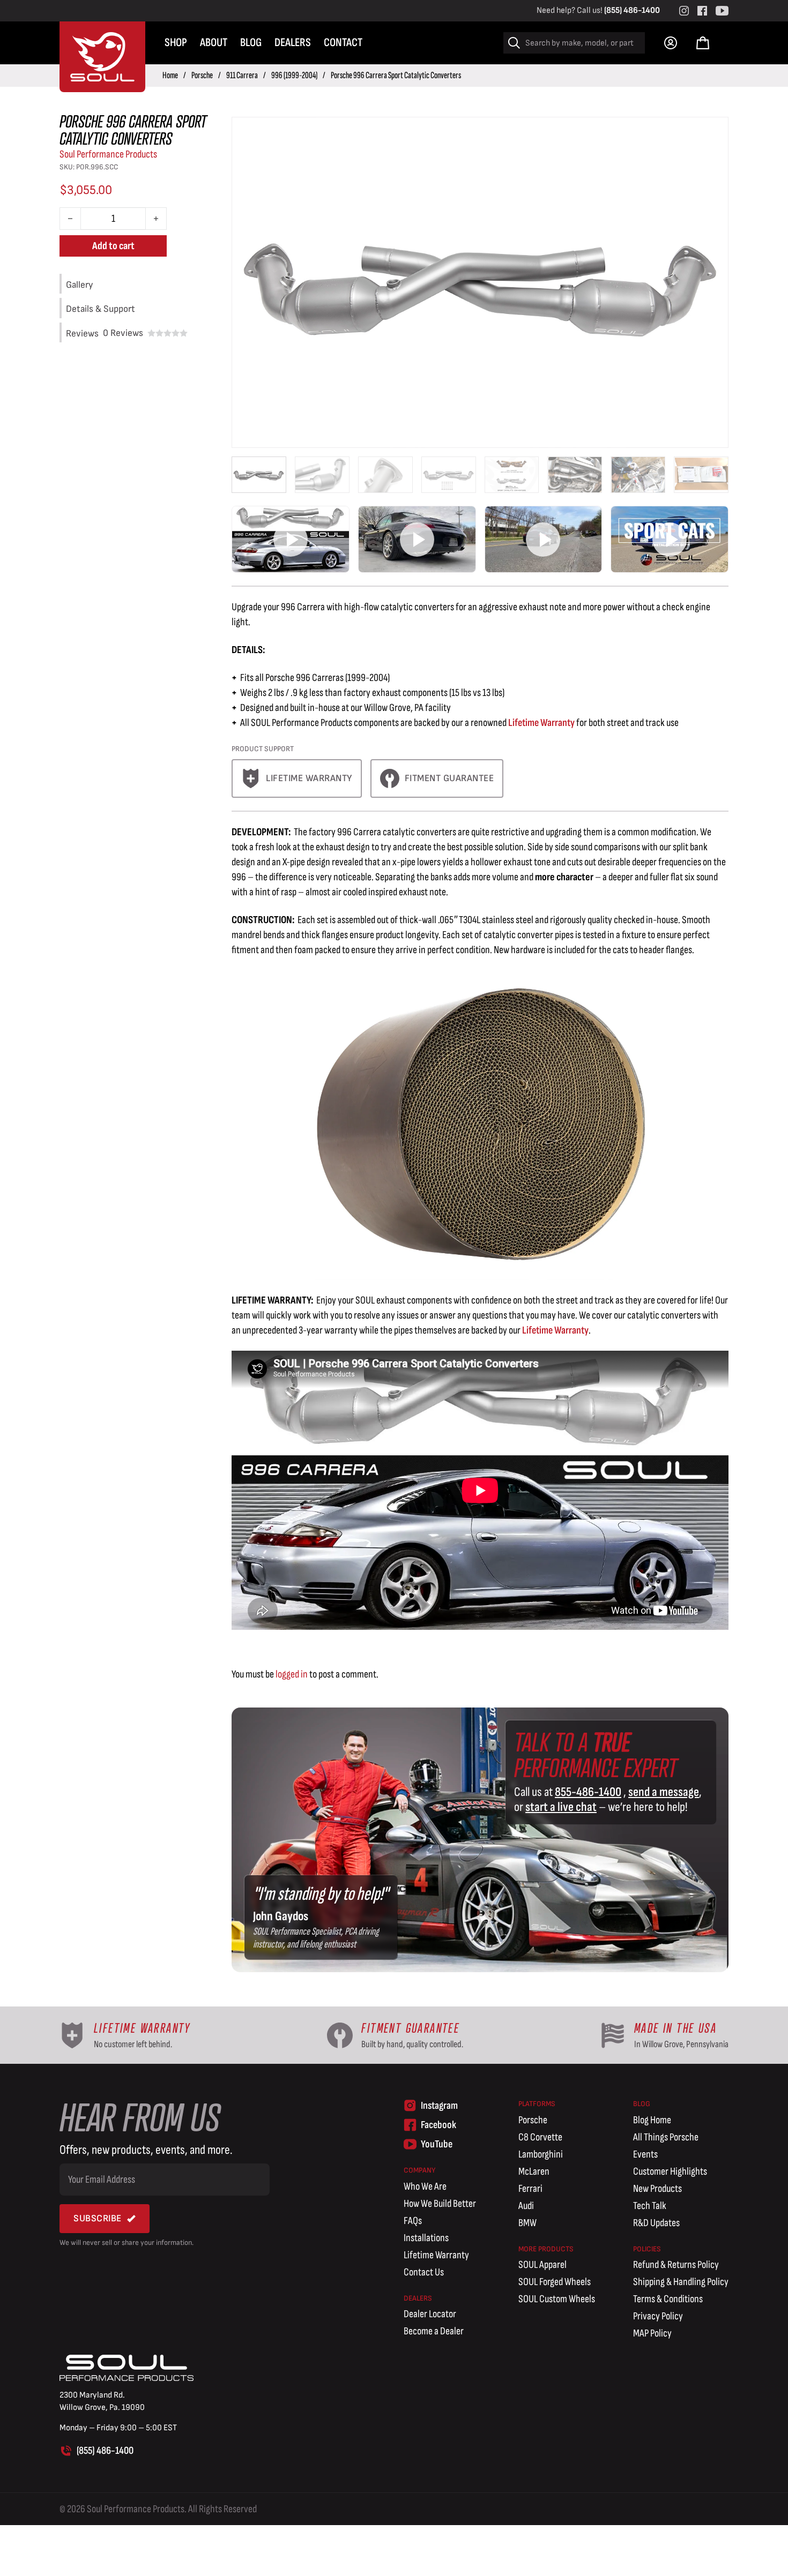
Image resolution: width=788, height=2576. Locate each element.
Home (170, 75)
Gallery (79, 285)
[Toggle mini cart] (703, 43)
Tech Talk (650, 2206)
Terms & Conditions (668, 2299)
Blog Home (652, 2120)
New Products (657, 2189)
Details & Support (101, 309)
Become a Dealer (434, 2331)
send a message (664, 1792)
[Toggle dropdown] (671, 43)
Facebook (438, 2125)
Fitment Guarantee (449, 778)
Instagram (439, 2106)
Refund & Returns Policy (676, 2265)
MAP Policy (652, 2333)
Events (645, 2154)
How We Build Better (440, 2204)
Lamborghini (541, 2154)
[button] (291, 539)
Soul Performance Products (108, 154)
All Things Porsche (666, 2137)
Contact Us (424, 2272)
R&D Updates (656, 2223)
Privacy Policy (658, 2316)
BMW (527, 2223)
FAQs (413, 2221)
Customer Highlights (670, 2171)
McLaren (534, 2171)
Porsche (202, 75)
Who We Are (425, 2186)
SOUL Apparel (542, 2265)
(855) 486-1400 (632, 10)
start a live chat (561, 1807)
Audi (526, 2206)
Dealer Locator (430, 2314)
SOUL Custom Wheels (557, 2299)
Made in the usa (675, 2028)
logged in (292, 1674)
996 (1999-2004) (294, 75)
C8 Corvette (540, 2137)
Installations (426, 2238)
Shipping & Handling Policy (681, 2282)
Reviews (123, 333)
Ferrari (530, 2189)
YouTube (437, 2144)
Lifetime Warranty (541, 723)
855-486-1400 (588, 1792)
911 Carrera (242, 75)
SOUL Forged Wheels (555, 2282)
